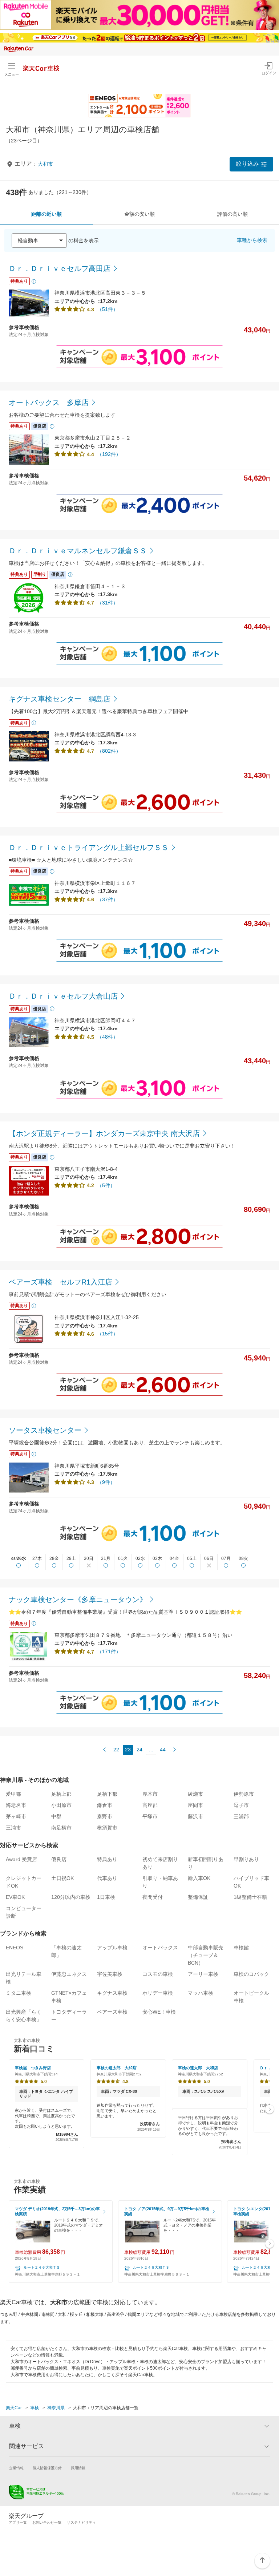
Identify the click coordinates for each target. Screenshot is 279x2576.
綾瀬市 (195, 1794)
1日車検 (106, 1897)
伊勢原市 (244, 1794)
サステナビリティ (81, 2522)
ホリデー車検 (158, 1993)
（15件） (108, 1334)
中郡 (56, 1816)
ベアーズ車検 (112, 2012)
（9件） (106, 1482)
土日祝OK (62, 1878)
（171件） (109, 1651)
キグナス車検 (112, 1993)
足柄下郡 (107, 1794)
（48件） (108, 1037)
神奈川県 (56, 2408)
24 (139, 1750)
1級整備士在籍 (250, 1897)
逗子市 (241, 1805)
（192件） (109, 454)
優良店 (59, 1859)
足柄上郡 (61, 1794)
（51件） (108, 309)
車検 (35, 2408)
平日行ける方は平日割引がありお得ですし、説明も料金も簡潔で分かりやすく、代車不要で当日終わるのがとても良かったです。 (210, 2132)
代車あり (107, 1878)
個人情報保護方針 (47, 2468)
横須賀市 (107, 1828)
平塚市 (150, 1816)
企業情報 (16, 2468)
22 (116, 1750)
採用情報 (78, 2468)
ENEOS (15, 1948)
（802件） (109, 751)
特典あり (107, 1859)
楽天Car (14, 2408)
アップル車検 (112, 1948)
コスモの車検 (158, 1974)
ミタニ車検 (19, 1993)
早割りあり (246, 1859)
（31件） (108, 603)
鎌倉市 (105, 1805)
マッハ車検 (201, 1993)
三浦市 (13, 1828)
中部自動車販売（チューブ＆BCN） (206, 1955)
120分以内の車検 (71, 1897)
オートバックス (160, 1948)
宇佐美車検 (110, 1974)
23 (128, 1750)
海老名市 (16, 1805)
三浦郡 (241, 1816)
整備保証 (198, 1897)
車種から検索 (252, 240)
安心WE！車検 (159, 2012)
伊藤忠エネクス (69, 1974)
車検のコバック (251, 1974)
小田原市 (61, 1805)
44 (163, 1750)
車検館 (241, 1948)
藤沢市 (195, 1816)
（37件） (108, 899)
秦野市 (105, 1816)
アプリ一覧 (18, 2522)
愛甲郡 (13, 1794)
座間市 (195, 1805)
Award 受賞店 (21, 1859)
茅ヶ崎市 (16, 1816)
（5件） (106, 1185)
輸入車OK (199, 1878)
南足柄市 (61, 1828)
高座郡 (150, 1805)
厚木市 (150, 1794)
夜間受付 (153, 1897)
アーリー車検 (203, 1974)
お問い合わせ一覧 (47, 2522)
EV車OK (15, 1897)
